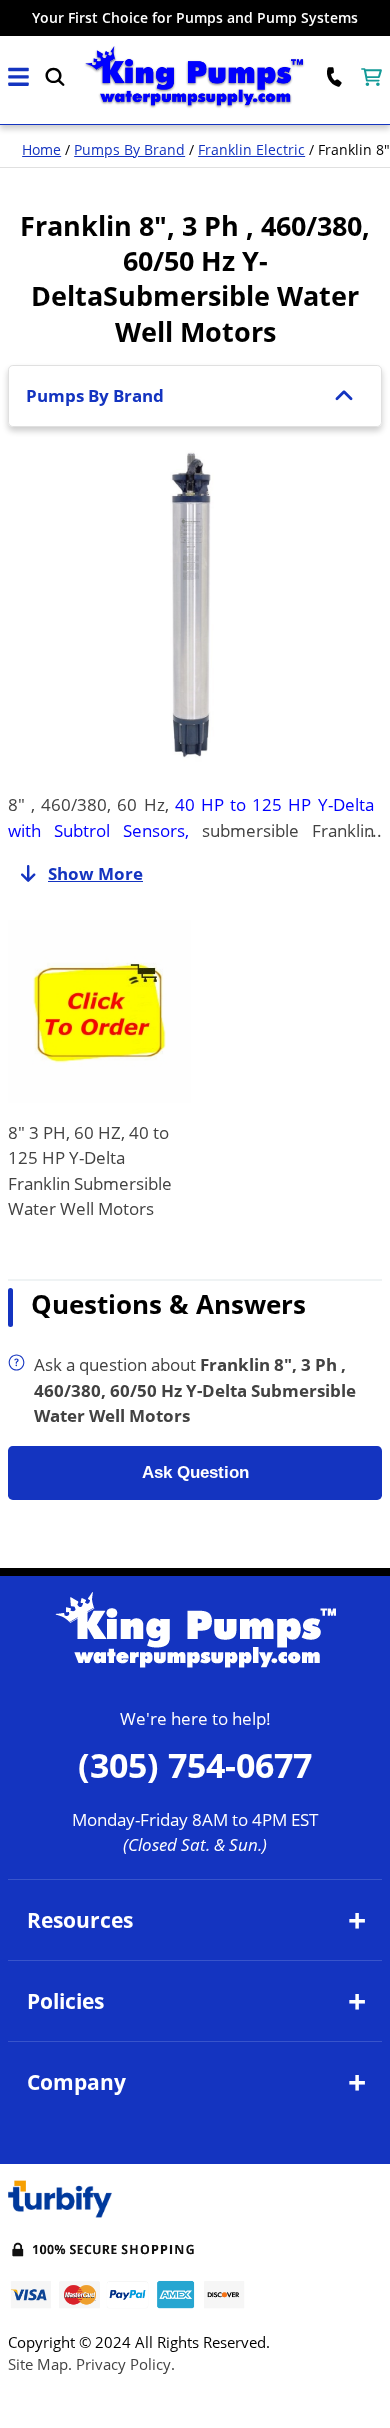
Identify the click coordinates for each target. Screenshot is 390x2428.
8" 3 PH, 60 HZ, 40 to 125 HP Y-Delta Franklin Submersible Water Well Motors (90, 1171)
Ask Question (195, 1472)
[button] (18, 77)
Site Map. (40, 2364)
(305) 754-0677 (195, 1765)
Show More (95, 873)
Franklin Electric (251, 149)
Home (41, 149)
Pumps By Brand (129, 149)
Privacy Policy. (125, 2364)
